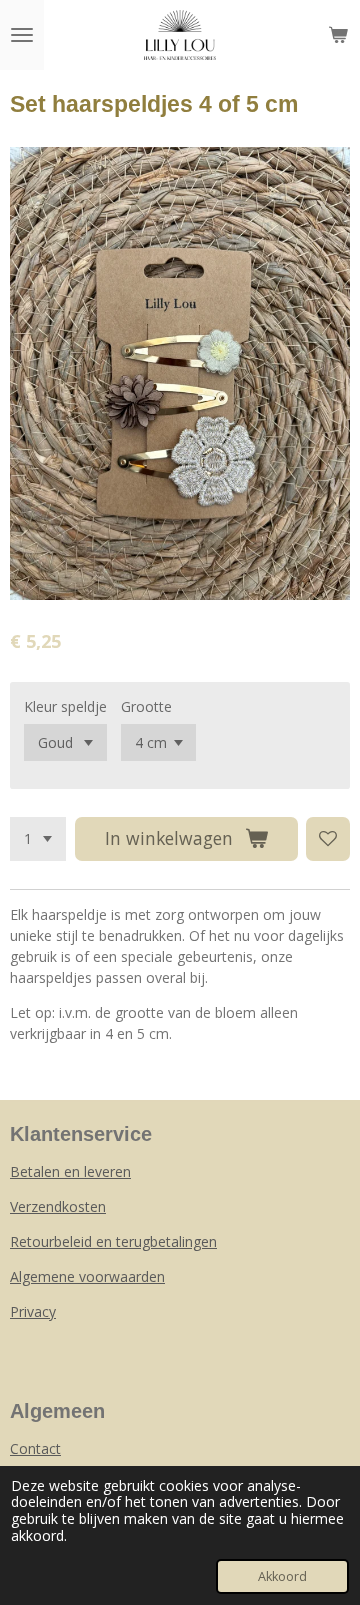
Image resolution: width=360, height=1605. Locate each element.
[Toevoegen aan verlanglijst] (328, 839)
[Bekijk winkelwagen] (338, 35)
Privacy (33, 1311)
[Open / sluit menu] (22, 35)
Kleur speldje (65, 706)
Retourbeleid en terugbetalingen (113, 1241)
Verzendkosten (58, 1206)
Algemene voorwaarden (87, 1276)
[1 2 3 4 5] (38, 839)
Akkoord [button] (282, 1576)
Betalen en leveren (70, 1171)
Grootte (146, 706)
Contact (35, 1448)
